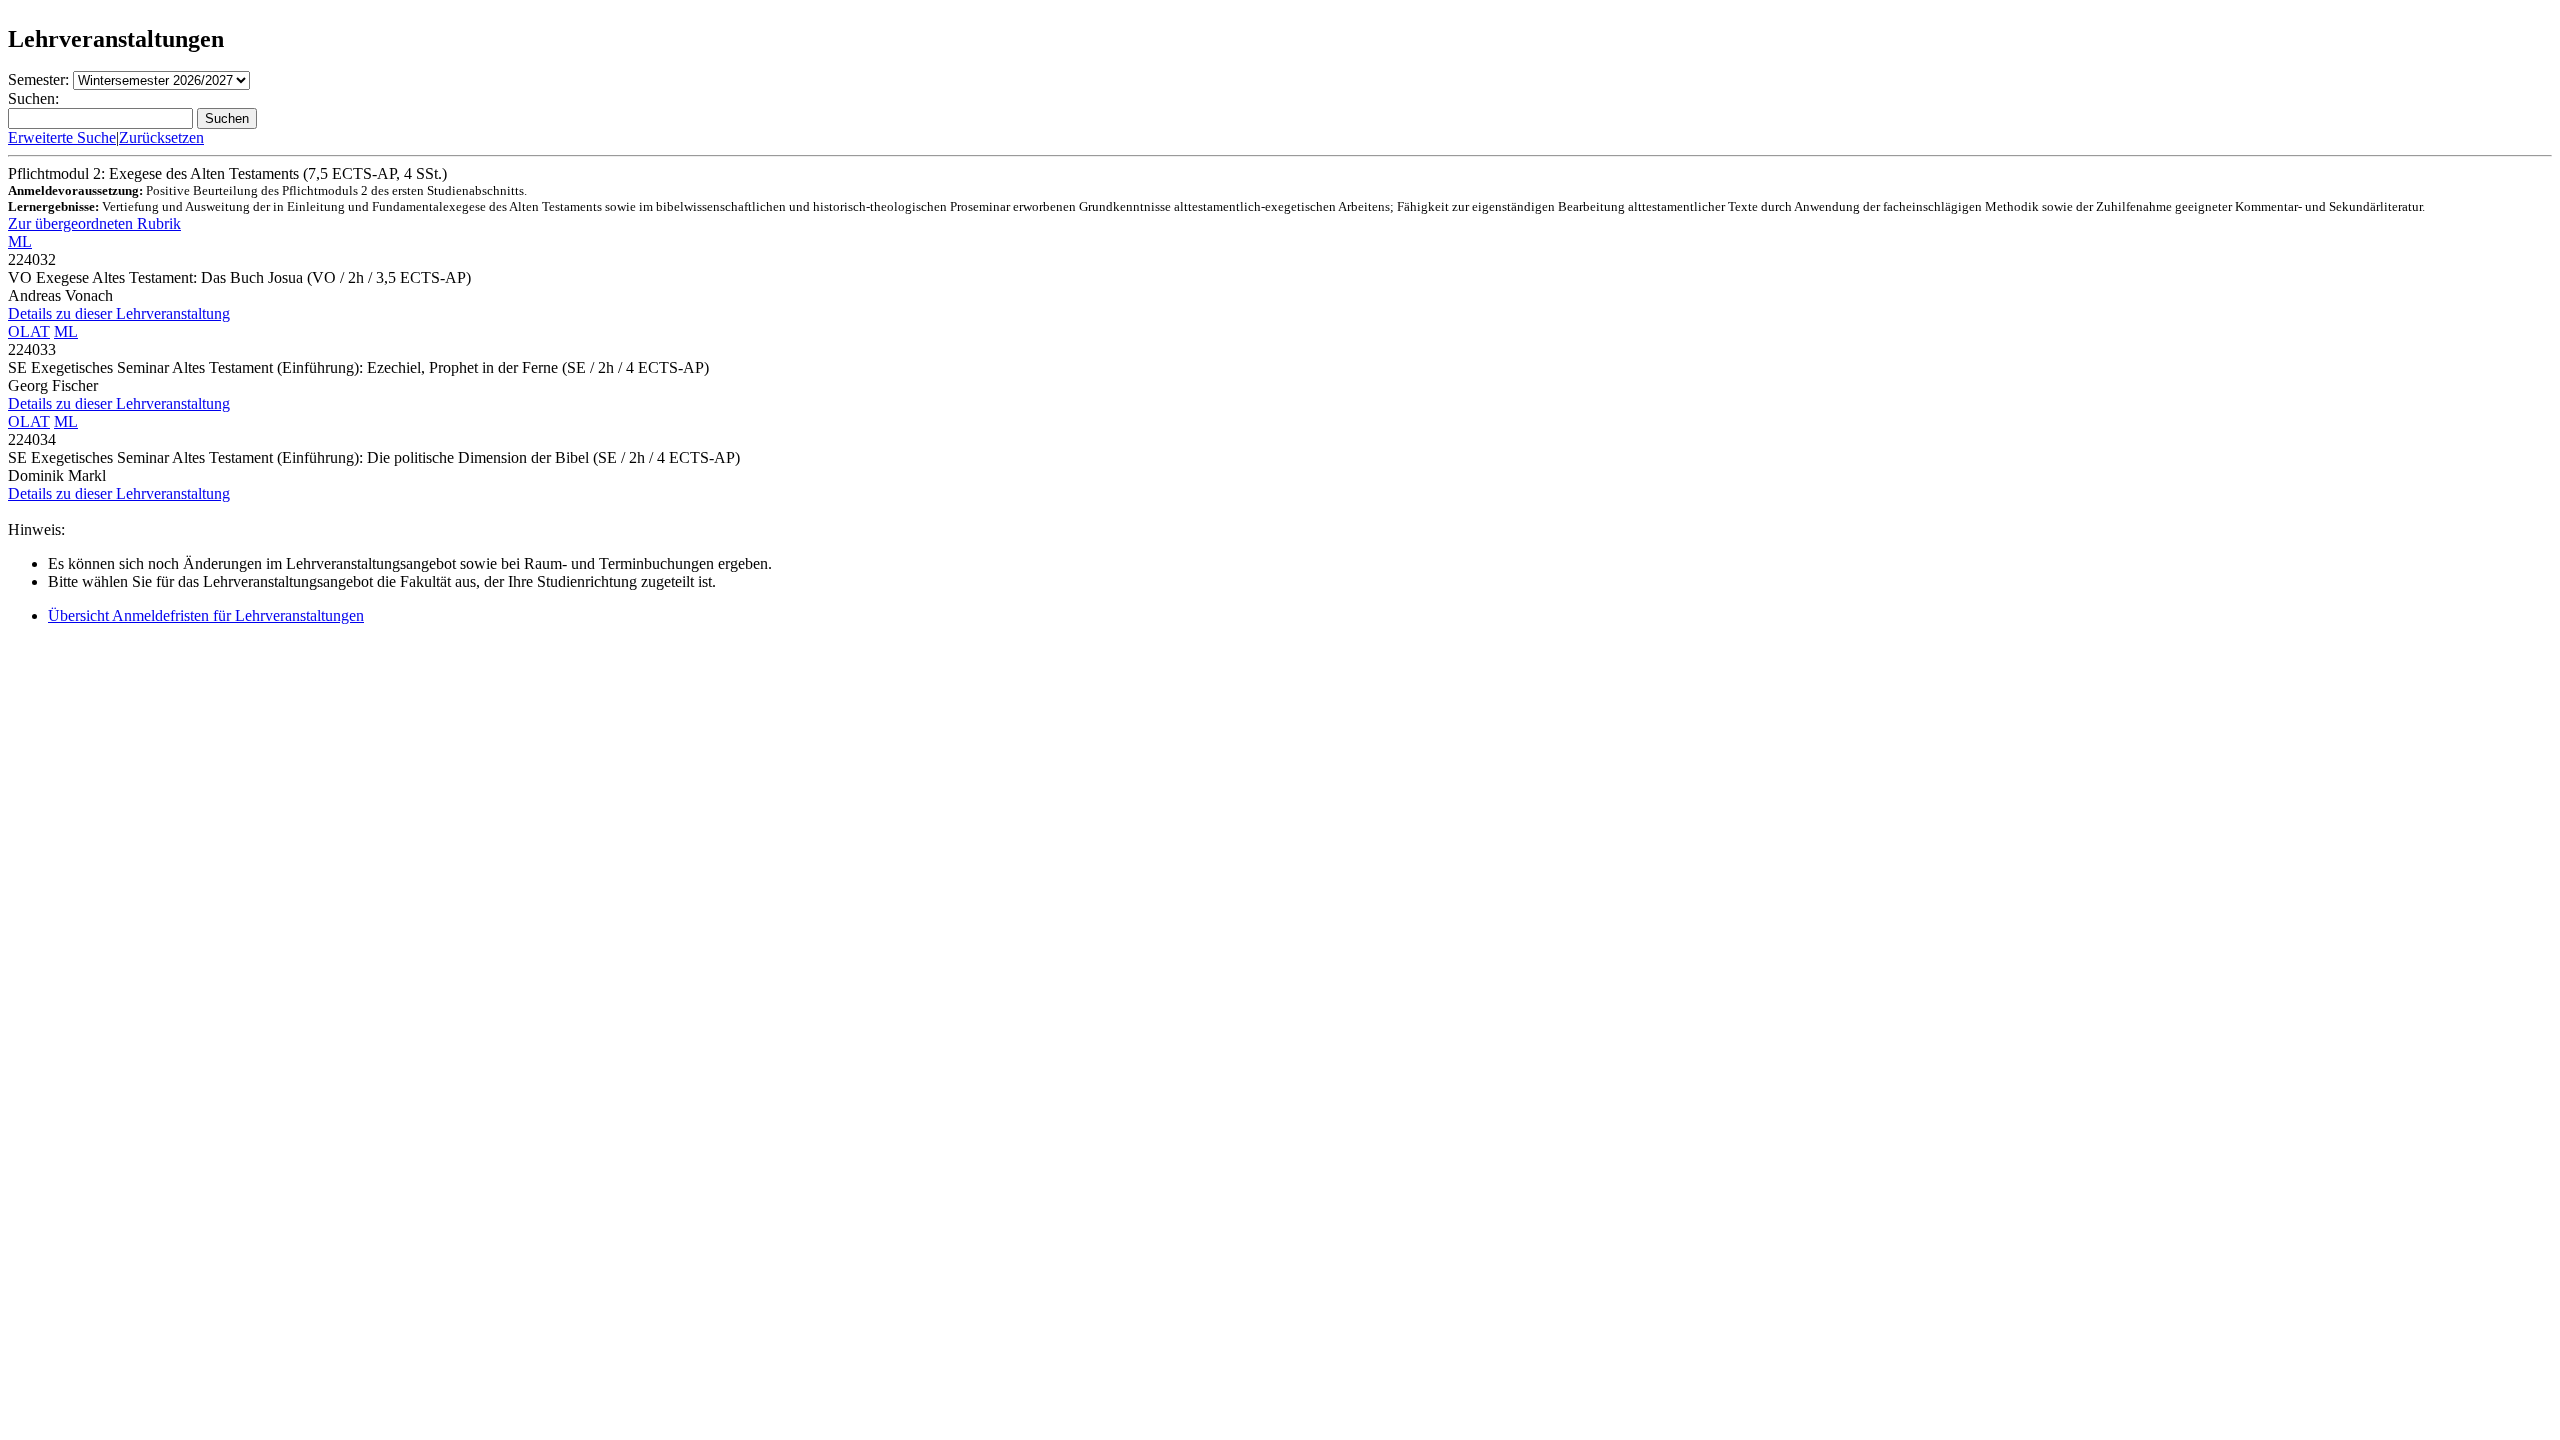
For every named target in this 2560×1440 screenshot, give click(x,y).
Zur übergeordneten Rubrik (94, 223)
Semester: (38, 79)
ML (20, 241)
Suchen (227, 118)
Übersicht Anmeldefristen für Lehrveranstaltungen (206, 615)
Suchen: (33, 98)
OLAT (29, 331)
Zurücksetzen (161, 137)
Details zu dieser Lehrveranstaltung (119, 313)
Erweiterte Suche (62, 137)
